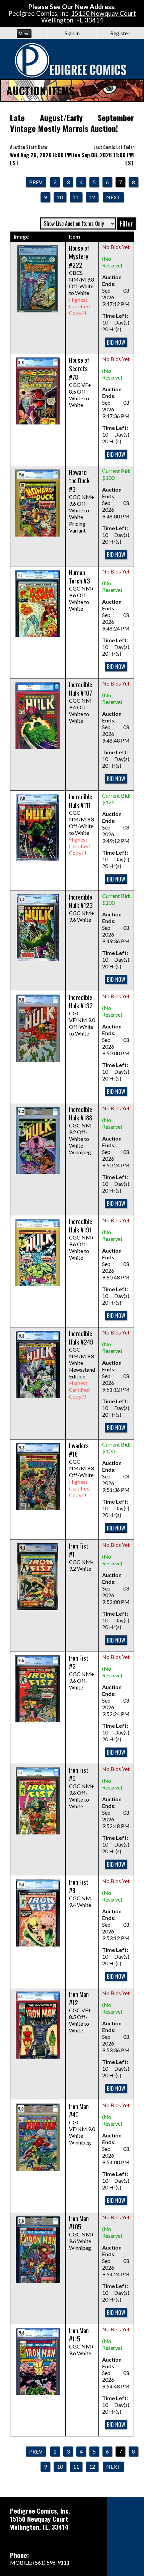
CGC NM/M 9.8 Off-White (82, 1471)
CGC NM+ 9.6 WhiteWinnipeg (82, 2233)
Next (113, 197)
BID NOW (116, 342)
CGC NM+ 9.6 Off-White (82, 1673)
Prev (36, 182)
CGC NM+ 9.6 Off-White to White (82, 591)
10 (60, 197)
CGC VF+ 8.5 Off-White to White (80, 383)
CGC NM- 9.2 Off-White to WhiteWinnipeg (81, 1131)
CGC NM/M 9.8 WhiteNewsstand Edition (82, 1365)
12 (92, 197)
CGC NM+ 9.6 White (82, 908)
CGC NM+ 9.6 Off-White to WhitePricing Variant (82, 501)
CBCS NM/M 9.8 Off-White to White (82, 281)
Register (120, 33)
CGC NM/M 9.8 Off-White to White (82, 825)
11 (76, 197)
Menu (24, 34)
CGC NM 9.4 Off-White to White (81, 703)
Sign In (72, 33)
